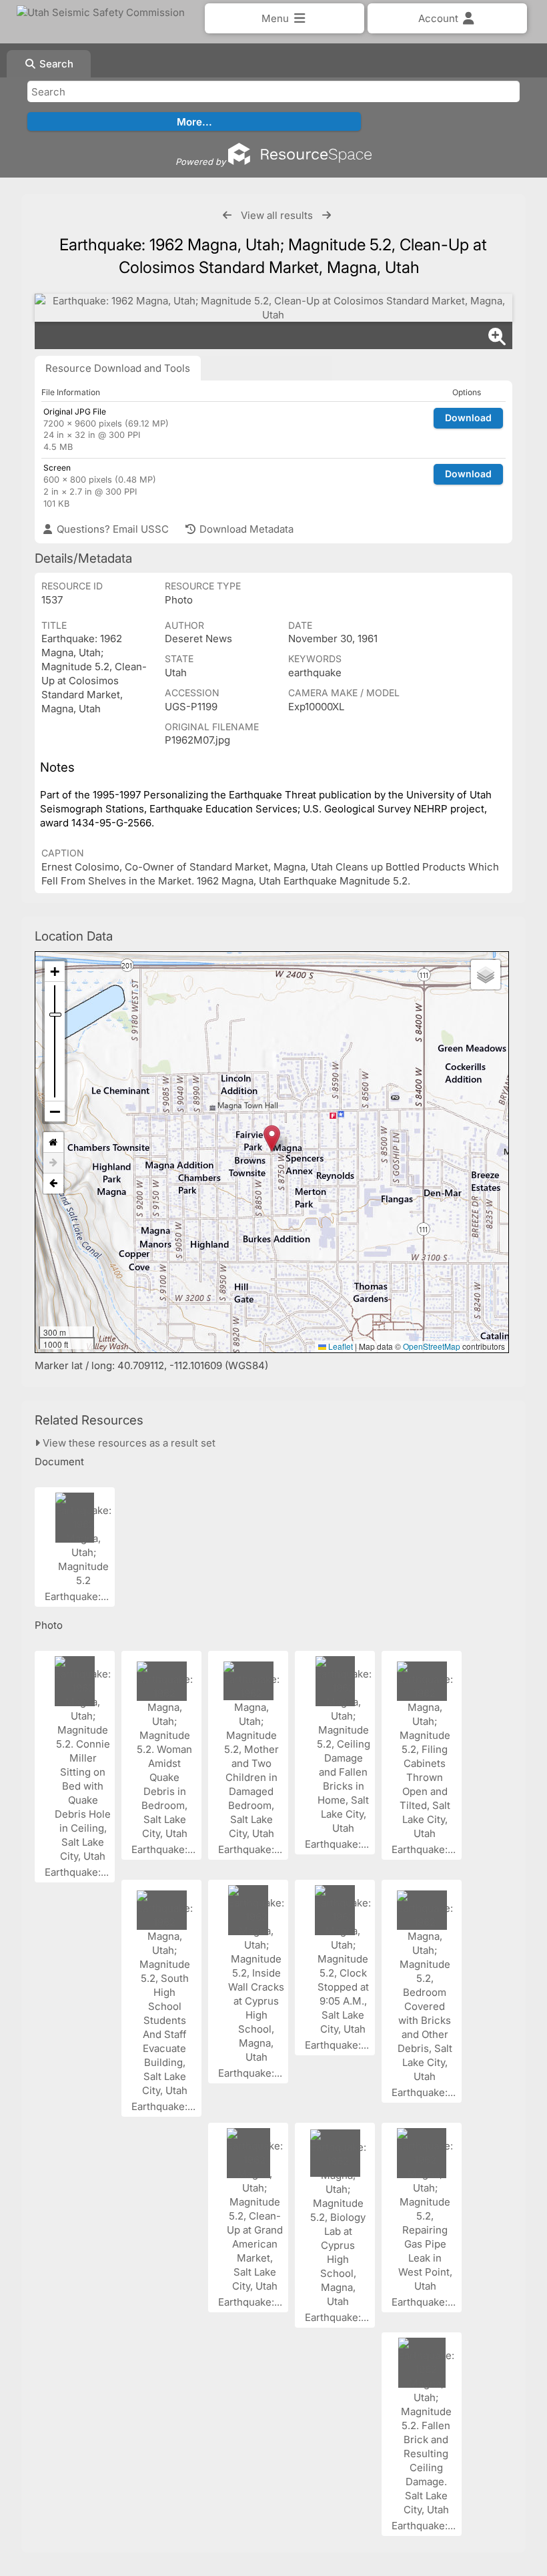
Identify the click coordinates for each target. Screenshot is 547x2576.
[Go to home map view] (53, 1142)
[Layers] (486, 975)
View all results (277, 215)
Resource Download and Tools (118, 368)
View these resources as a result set (128, 1443)
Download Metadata (245, 529)
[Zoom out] (55, 1111)
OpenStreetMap (432, 1346)
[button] (272, 1138)
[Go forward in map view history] (53, 1163)
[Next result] (327, 215)
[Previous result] (227, 215)
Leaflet (340, 1346)
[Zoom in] (55, 972)
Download (468, 418)
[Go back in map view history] (53, 1184)
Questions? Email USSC (111, 529)
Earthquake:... (78, 1596)
